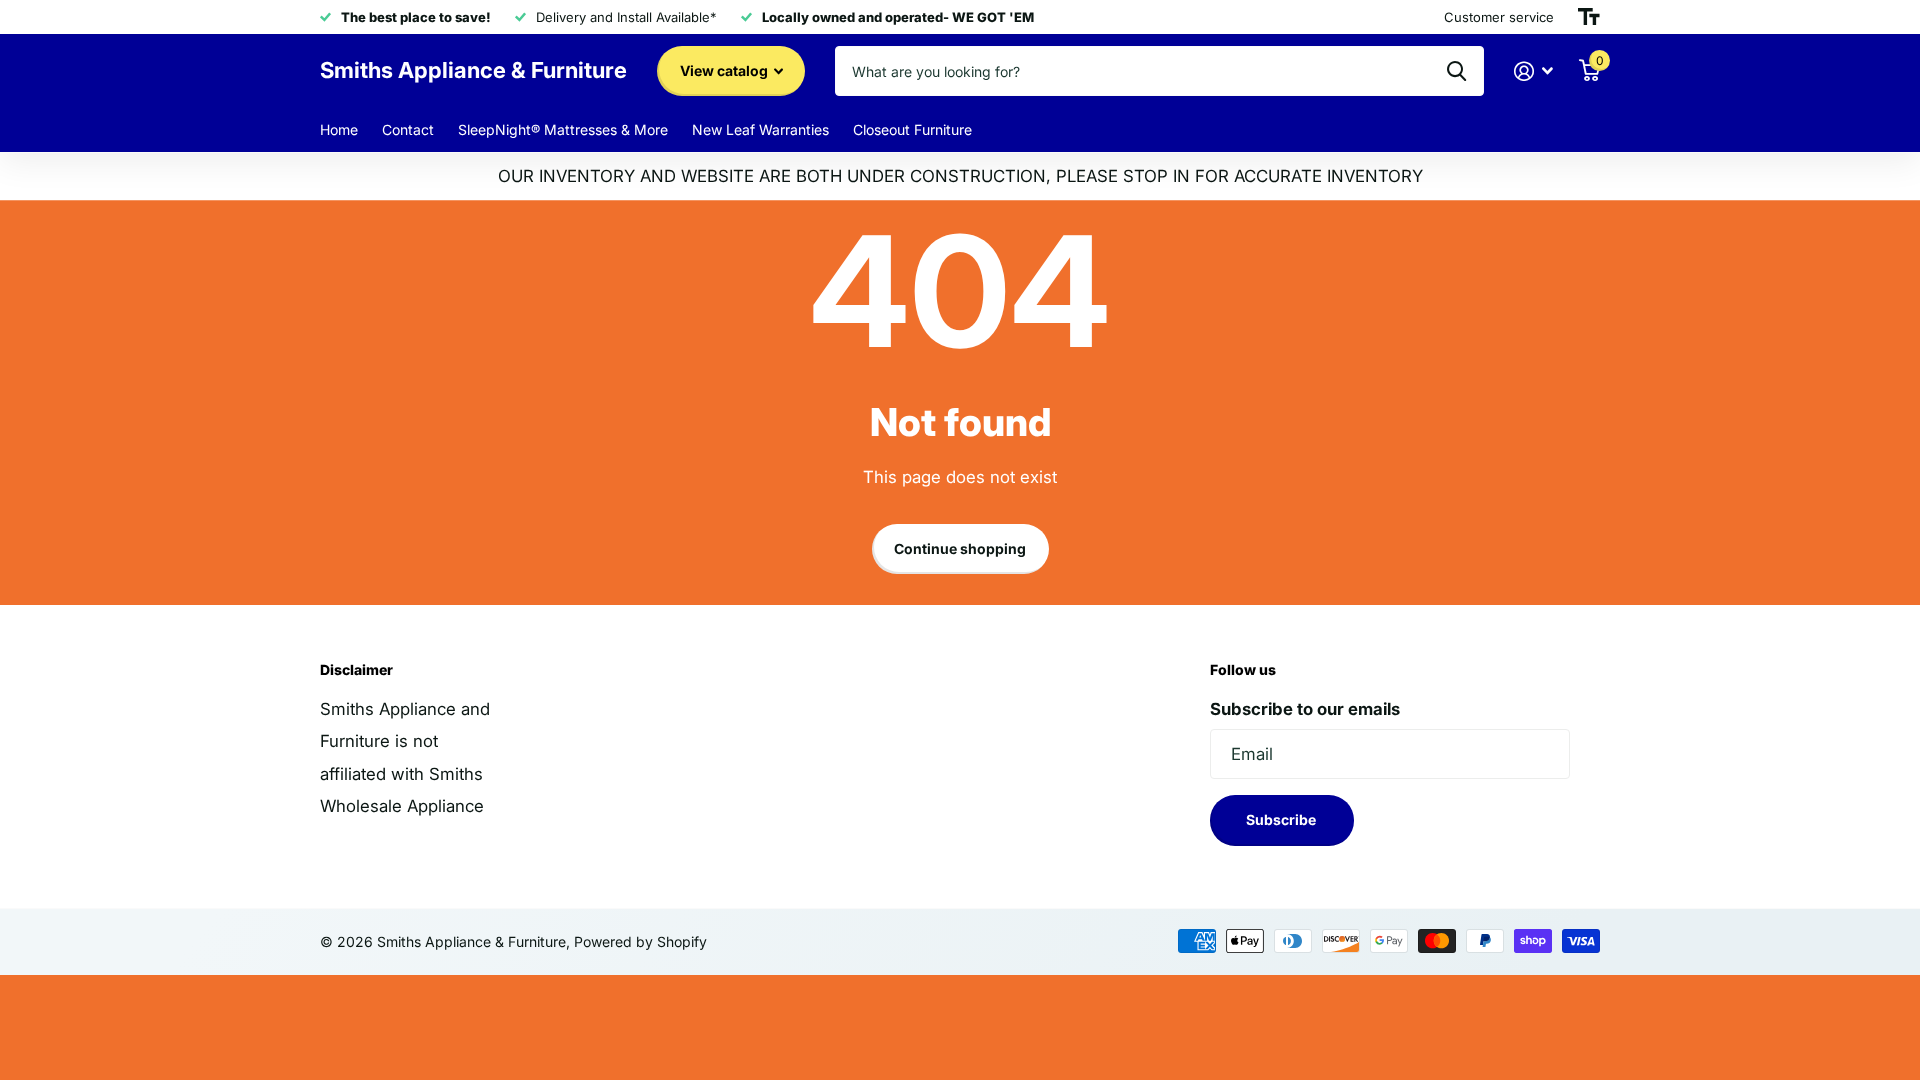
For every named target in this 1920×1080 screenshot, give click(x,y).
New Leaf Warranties (760, 129)
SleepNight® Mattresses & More (563, 129)
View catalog (725, 70)
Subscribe (1282, 819)
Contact (408, 129)
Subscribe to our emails (1305, 709)
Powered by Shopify (640, 941)
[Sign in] (1534, 71)
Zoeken (1456, 71)
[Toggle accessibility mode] (1589, 17)
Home (339, 129)
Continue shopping (960, 548)
